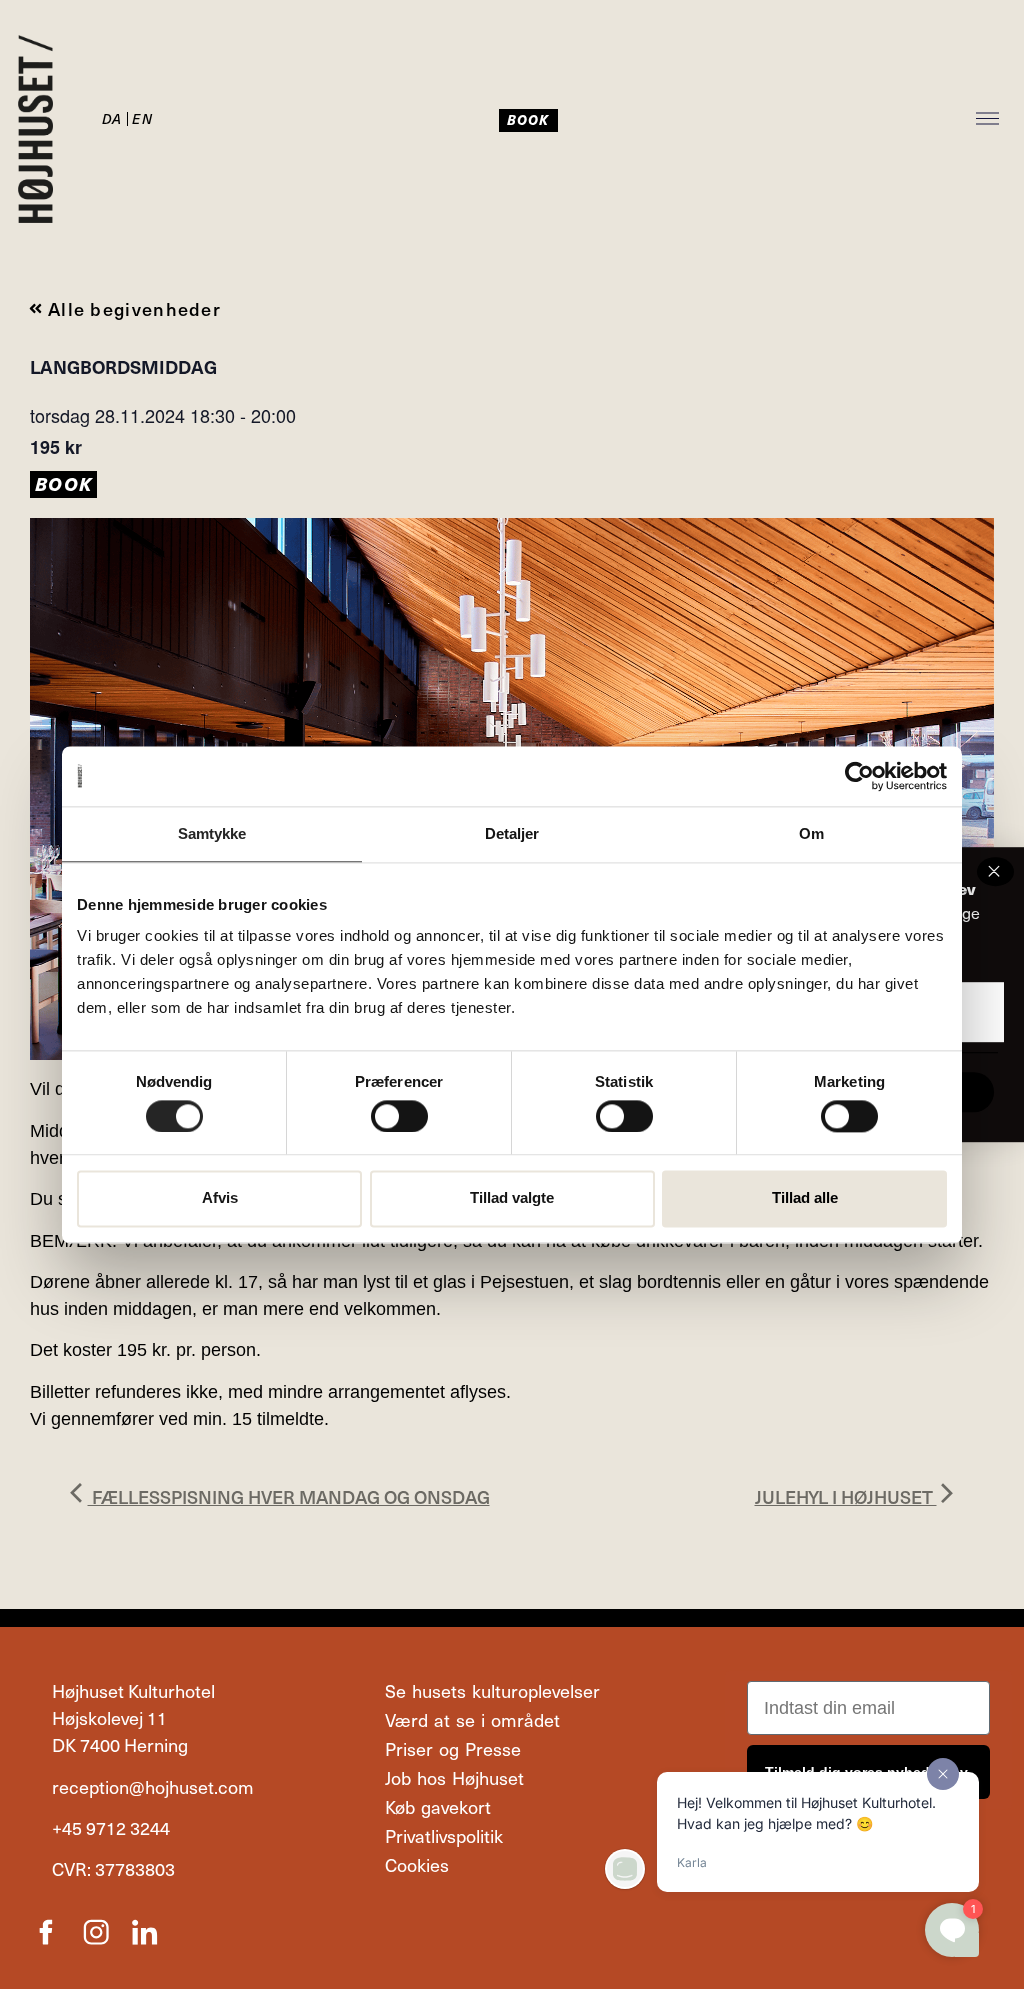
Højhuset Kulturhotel (133, 1690)
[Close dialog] (995, 871)
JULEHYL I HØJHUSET (846, 1496)
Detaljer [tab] (512, 833)
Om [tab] (811, 833)
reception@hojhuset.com (153, 1786)
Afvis (220, 1198)
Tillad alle (805, 1198)
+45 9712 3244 (111, 1827)
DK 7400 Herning (120, 1744)
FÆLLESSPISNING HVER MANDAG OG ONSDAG (289, 1496)
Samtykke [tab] (212, 833)
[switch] (399, 1116)
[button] (988, 120)
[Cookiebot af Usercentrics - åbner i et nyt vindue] (859, 776)
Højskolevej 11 (109, 1717)
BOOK (63, 483)
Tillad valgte (512, 1198)
